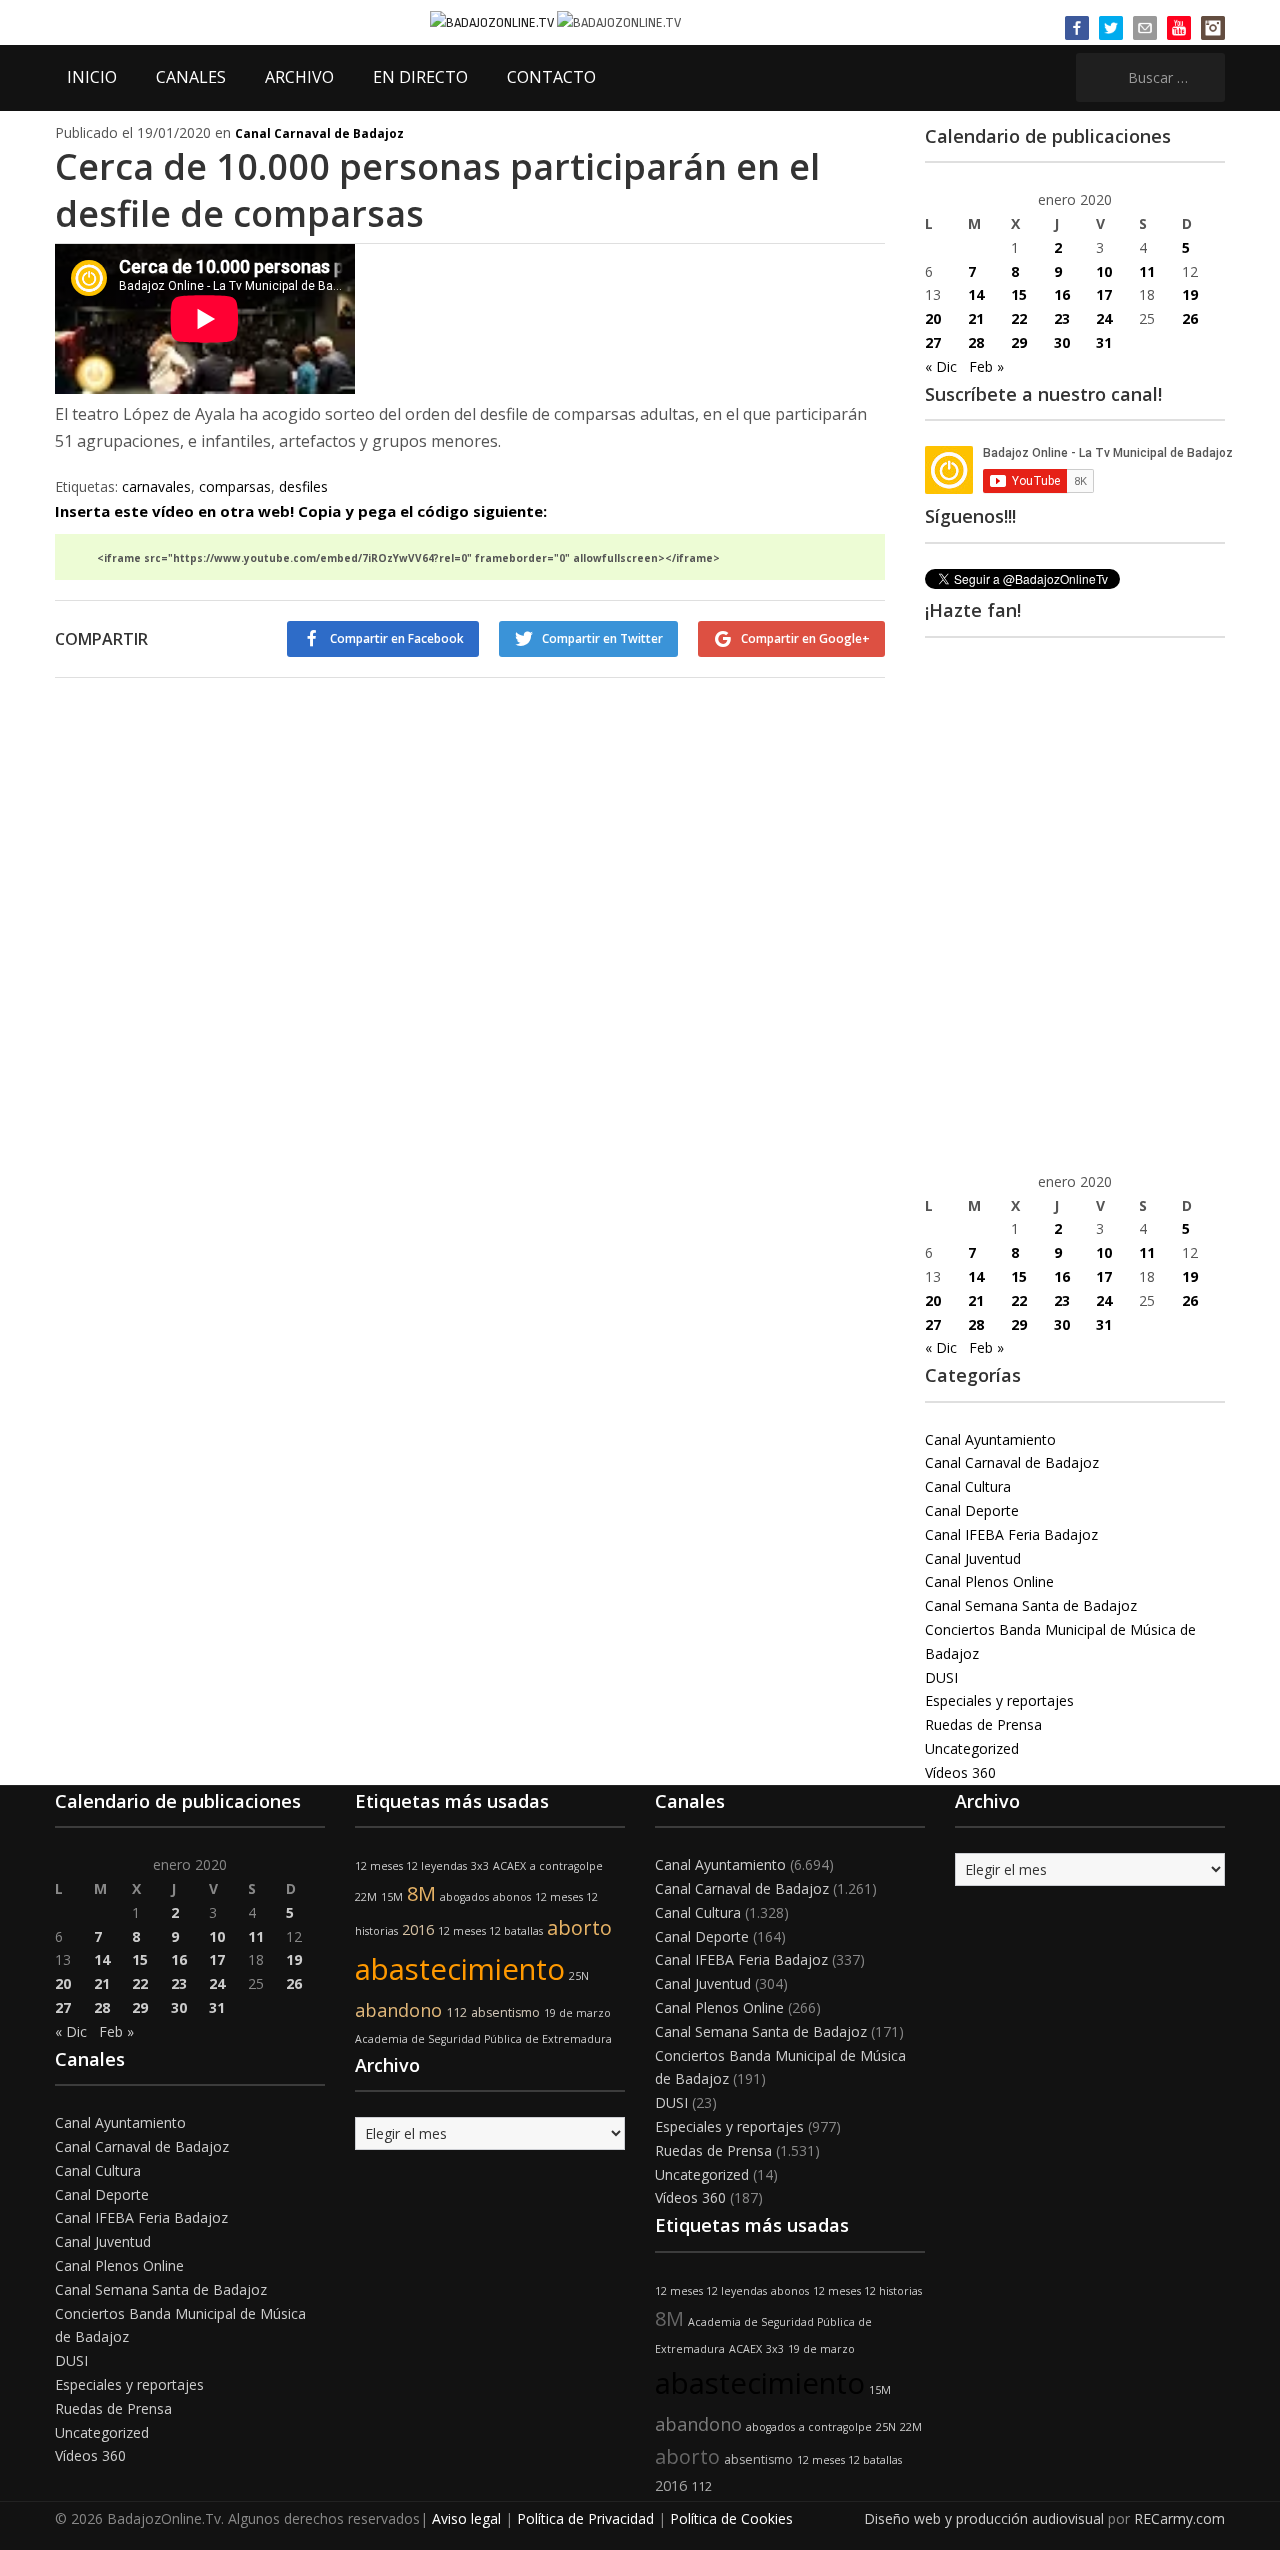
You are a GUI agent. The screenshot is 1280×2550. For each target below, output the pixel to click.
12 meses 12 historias (867, 2291)
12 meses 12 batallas (490, 1931)
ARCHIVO (299, 77)
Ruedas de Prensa (983, 1724)
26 (1190, 318)
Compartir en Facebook (397, 638)
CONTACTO (551, 77)
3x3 (480, 1866)
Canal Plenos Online (989, 1581)
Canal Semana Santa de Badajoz (1031, 1605)
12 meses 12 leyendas (411, 1866)
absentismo (505, 2012)
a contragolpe (566, 1866)
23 (1062, 318)
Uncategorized (972, 1748)
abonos (512, 1897)
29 (1019, 342)
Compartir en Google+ (805, 638)
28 (976, 342)
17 (1104, 294)
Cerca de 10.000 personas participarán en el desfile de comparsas (437, 190)
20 (933, 318)
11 (1147, 271)
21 (976, 318)
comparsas (235, 486)
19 (1190, 294)
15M (392, 1897)
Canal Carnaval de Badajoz (319, 133)
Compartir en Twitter (602, 638)
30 (1062, 342)
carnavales (156, 486)
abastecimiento (460, 1969)
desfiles (303, 486)
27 (933, 342)
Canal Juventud (973, 1558)
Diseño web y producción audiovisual (984, 2518)
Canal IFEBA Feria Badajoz (1011, 1534)
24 (1104, 318)
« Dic (941, 366)
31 (1104, 342)
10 (1104, 271)
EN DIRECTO (420, 77)
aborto (579, 1927)
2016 (418, 1929)
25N (579, 1976)
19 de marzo (577, 2013)
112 (456, 2012)
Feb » (986, 366)
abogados (464, 1897)
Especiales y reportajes (999, 1700)
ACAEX (509, 1866)
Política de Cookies (731, 2518)
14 (976, 294)
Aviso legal (466, 2518)
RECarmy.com (1179, 2518)
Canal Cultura (968, 1486)
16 (1062, 294)
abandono (398, 2010)
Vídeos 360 (960, 1772)
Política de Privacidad (585, 2518)
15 (1019, 294)
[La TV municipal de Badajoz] (493, 21)
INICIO (92, 77)
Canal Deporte (972, 1510)
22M (366, 1897)
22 (1019, 318)
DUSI (941, 1677)
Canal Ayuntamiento (990, 1439)
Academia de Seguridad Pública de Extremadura (483, 2039)
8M (421, 1893)
